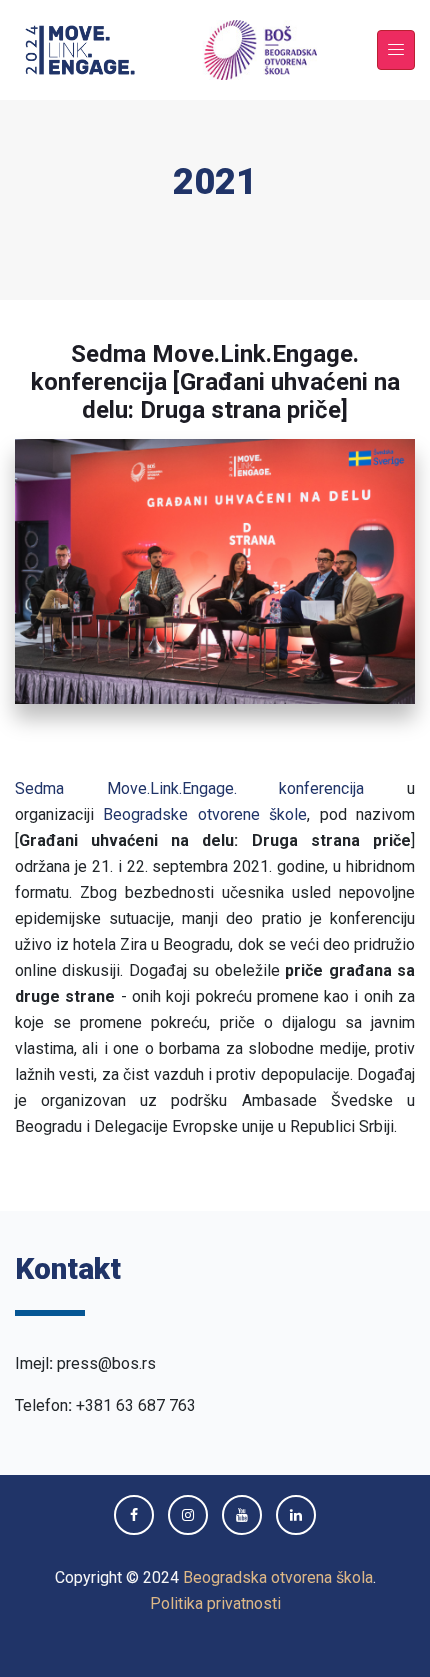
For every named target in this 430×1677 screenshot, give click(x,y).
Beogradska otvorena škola (278, 1577)
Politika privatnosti (215, 1603)
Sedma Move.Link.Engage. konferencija (189, 788)
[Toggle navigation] (396, 50)
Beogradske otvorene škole (205, 814)
